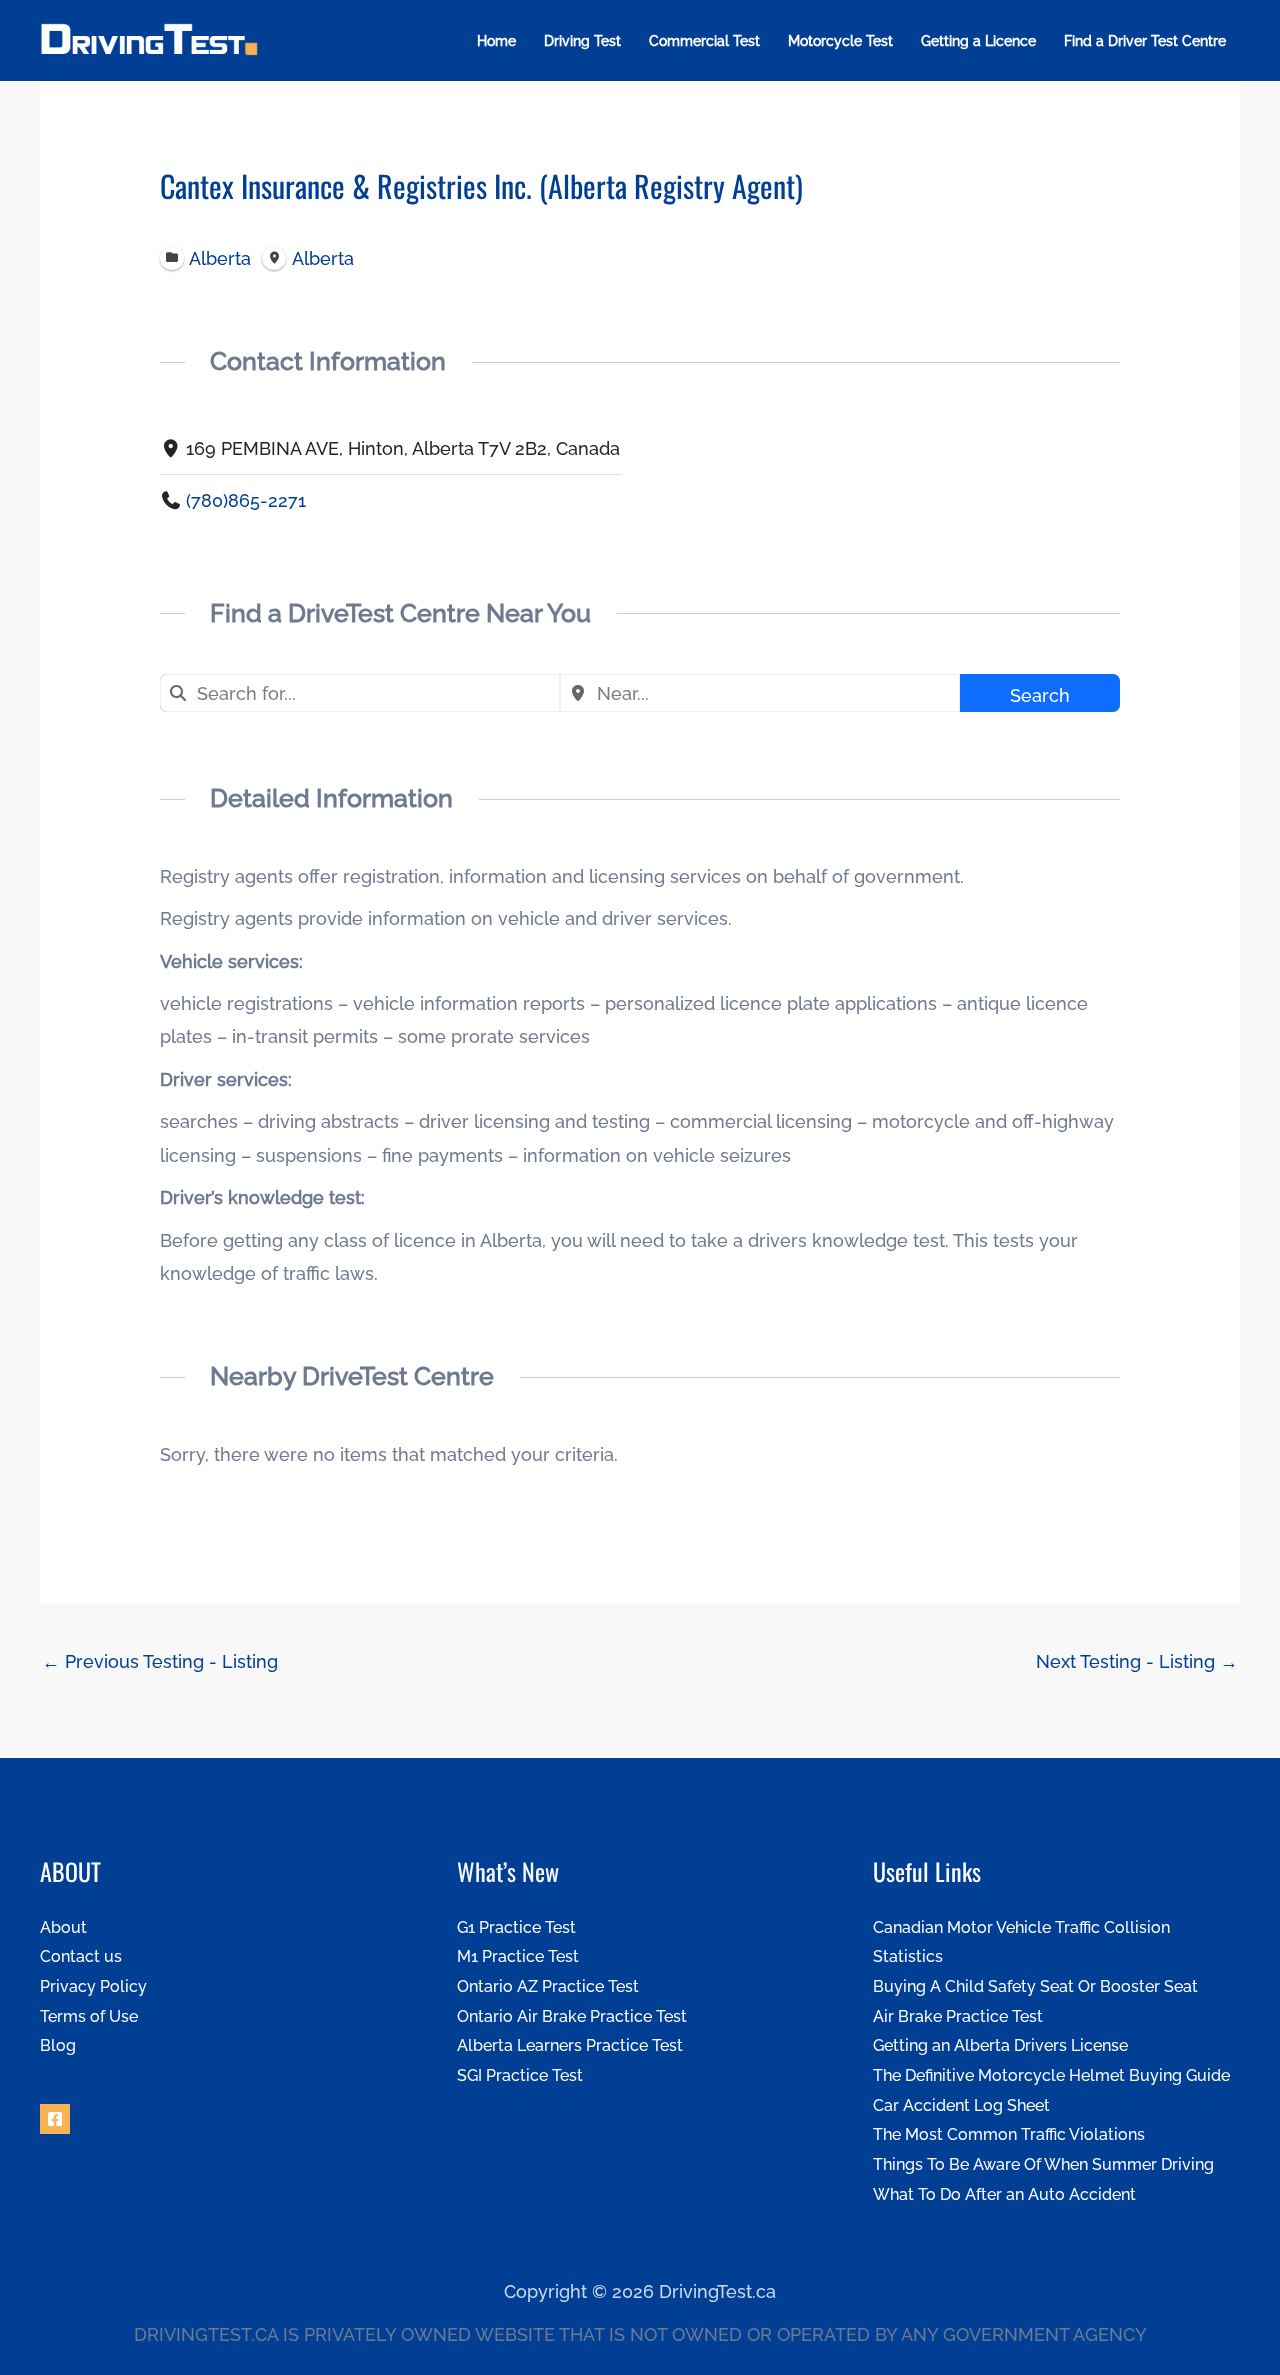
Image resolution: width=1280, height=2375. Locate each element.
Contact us (81, 1956)
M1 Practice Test (518, 1956)
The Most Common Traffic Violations (1009, 2134)
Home (496, 41)
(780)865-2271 (246, 500)
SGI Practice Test (520, 2075)
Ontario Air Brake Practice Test (572, 2016)
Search (1040, 695)
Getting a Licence (978, 41)
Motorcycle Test (840, 41)
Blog (58, 2045)
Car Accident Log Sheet (961, 2105)
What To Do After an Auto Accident (1004, 2194)
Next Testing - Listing (1137, 1661)
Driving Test (582, 41)
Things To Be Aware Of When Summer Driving (1043, 2164)
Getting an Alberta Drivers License (1000, 2045)
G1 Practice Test (516, 1927)
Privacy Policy (93, 1986)
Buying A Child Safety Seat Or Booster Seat (1035, 1986)
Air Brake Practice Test (958, 2016)
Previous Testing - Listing (160, 1661)
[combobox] (360, 693)
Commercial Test (704, 41)
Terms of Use (89, 2016)
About (63, 1927)
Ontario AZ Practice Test (548, 1986)
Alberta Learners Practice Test (570, 2045)
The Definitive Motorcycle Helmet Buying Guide (1051, 2075)
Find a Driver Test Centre (1145, 41)
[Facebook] (55, 2119)
